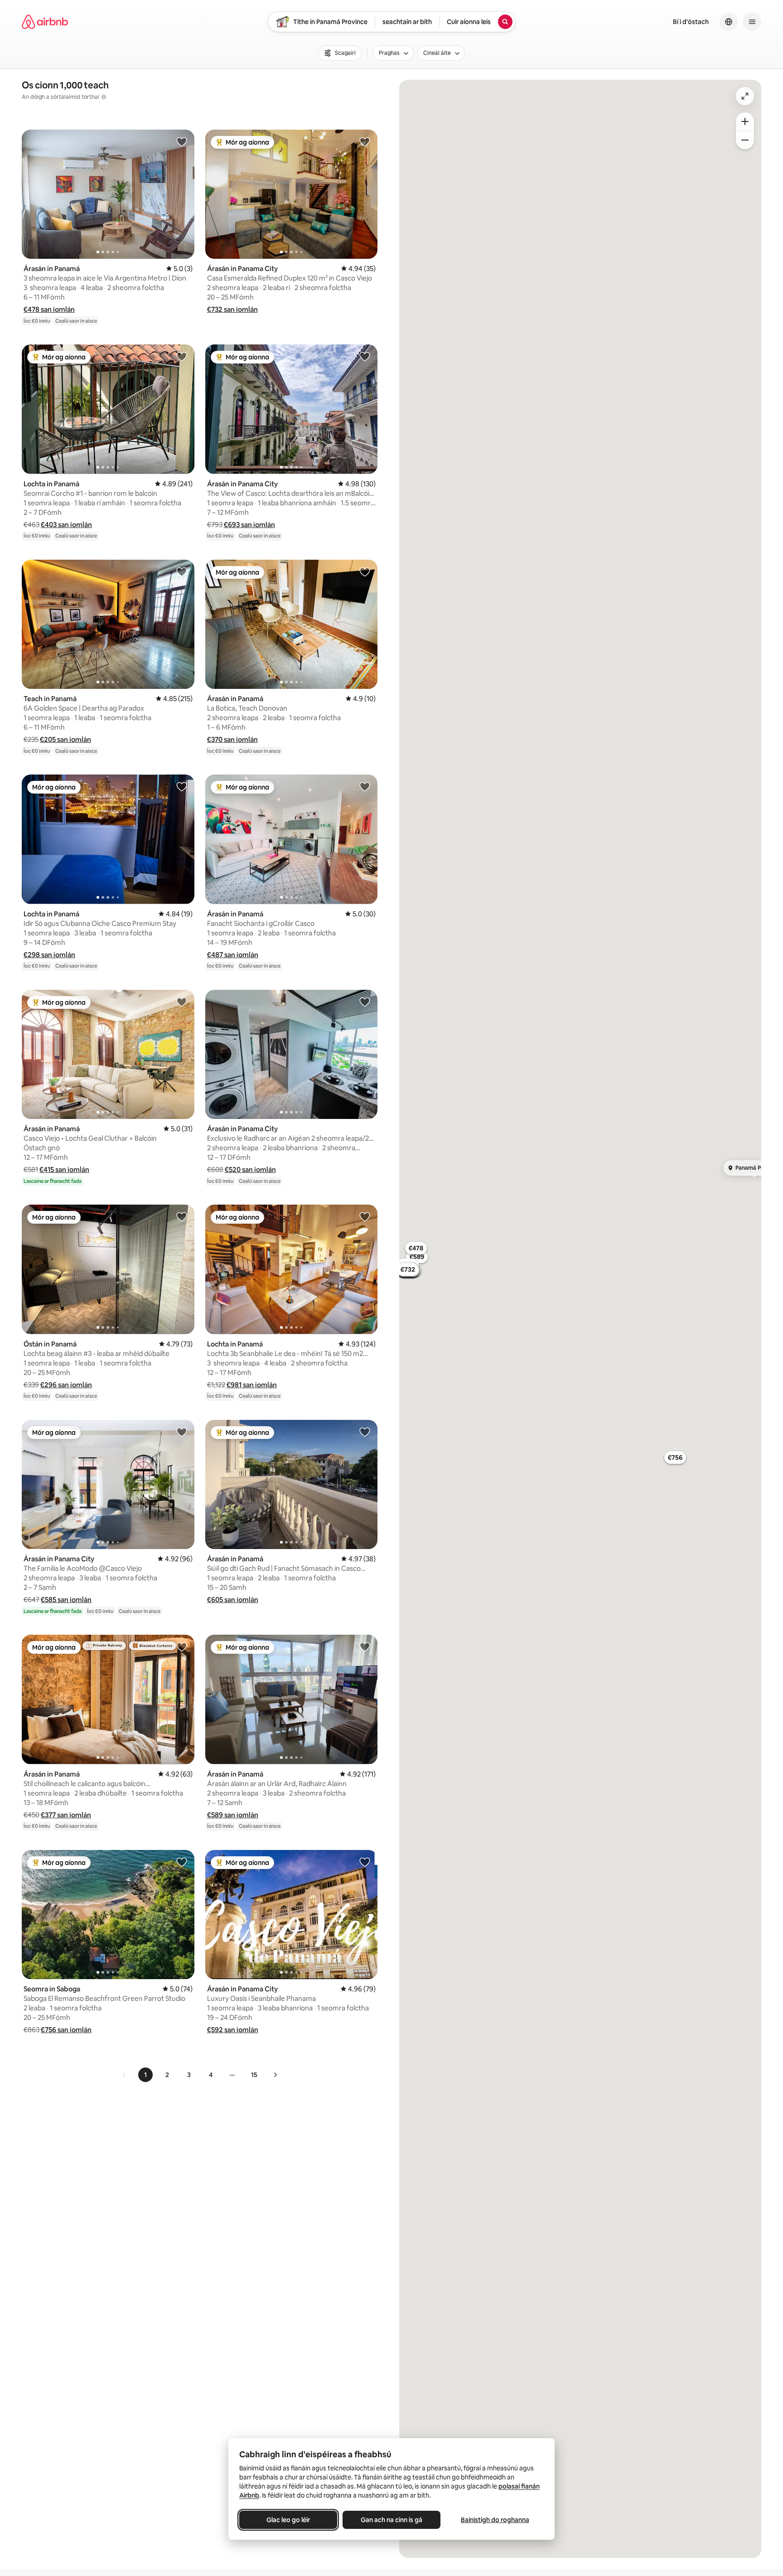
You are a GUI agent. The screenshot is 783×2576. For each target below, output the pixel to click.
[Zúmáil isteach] (745, 121)
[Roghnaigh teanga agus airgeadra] (729, 22)
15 (254, 2075)
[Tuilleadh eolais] (104, 97)
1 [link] (145, 2075)
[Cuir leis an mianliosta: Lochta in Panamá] (182, 356)
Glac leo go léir (288, 2520)
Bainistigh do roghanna (495, 2520)
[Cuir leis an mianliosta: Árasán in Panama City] (365, 141)
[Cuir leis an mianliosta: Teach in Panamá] (182, 571)
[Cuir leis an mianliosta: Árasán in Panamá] (182, 141)
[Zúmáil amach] (745, 140)
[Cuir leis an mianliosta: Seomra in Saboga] (182, 1862)
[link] (125, 2075)
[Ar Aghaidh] (275, 2075)
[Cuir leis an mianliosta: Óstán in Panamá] (182, 1216)
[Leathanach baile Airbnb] (45, 22)
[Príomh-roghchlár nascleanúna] (752, 22)
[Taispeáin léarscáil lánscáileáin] (745, 96)
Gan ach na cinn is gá (391, 2520)
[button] (49, 309)
